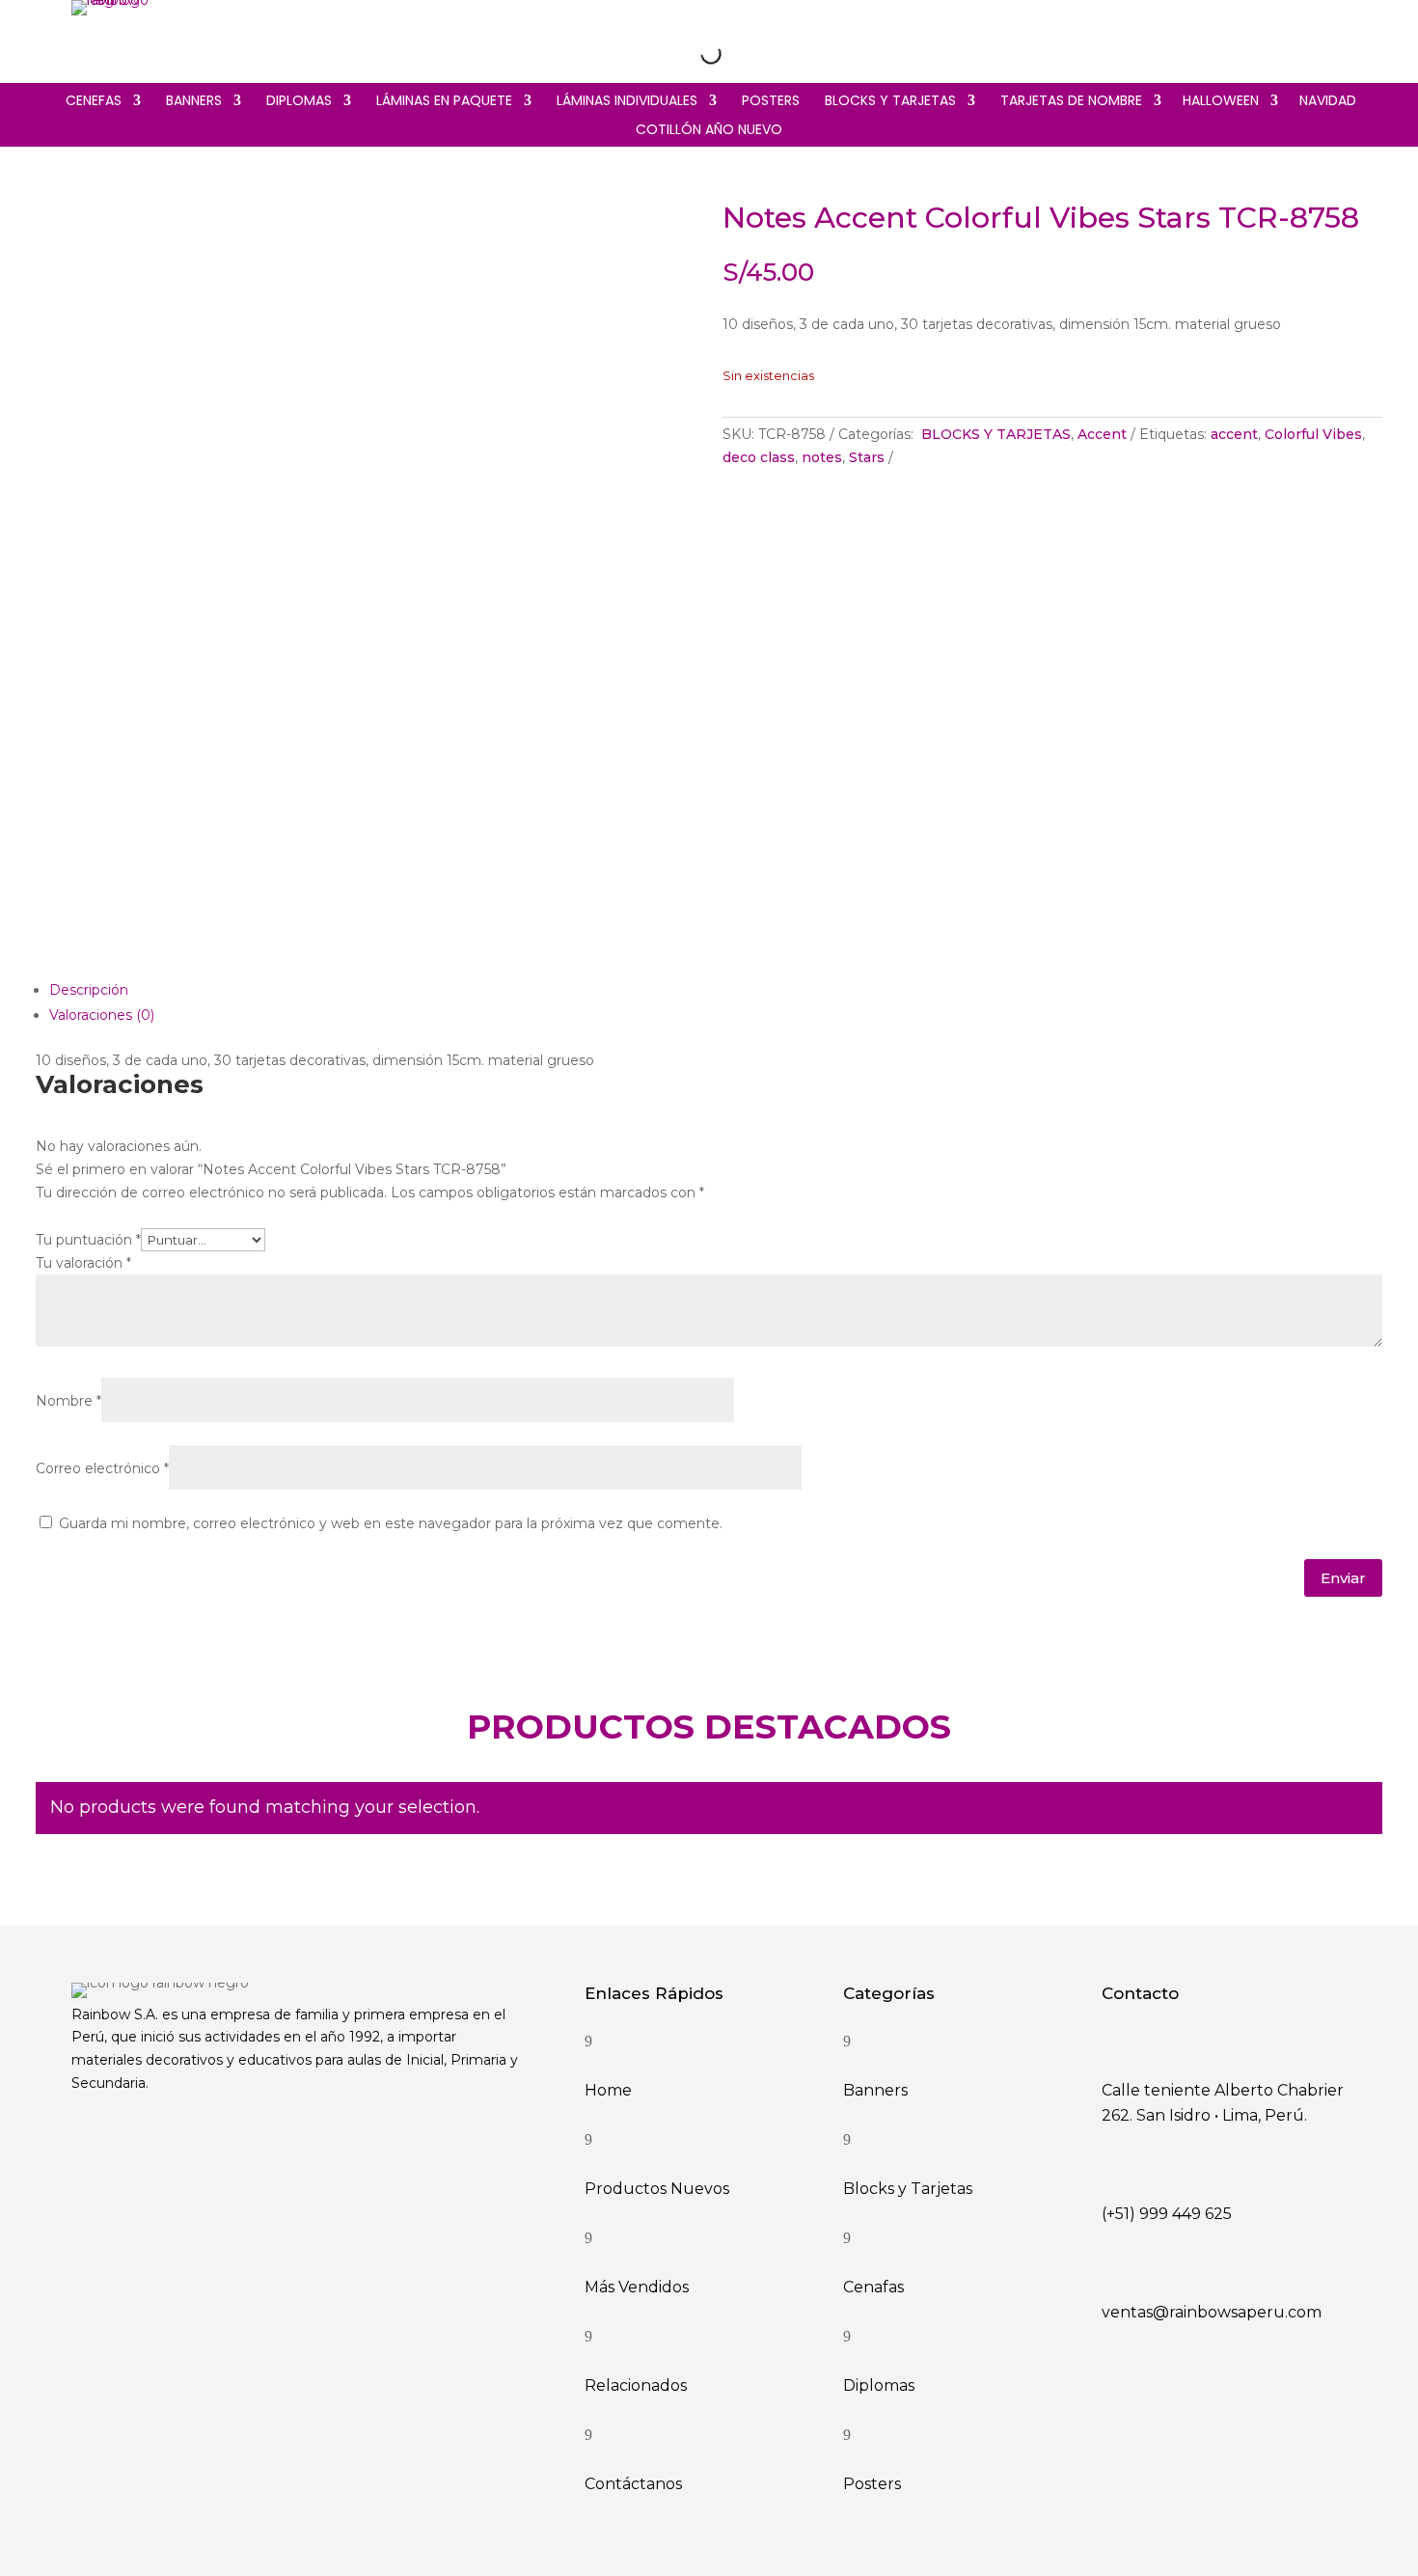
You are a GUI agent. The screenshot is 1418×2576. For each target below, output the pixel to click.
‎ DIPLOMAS (297, 102)
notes (822, 457)
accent (1234, 434)
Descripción (89, 990)
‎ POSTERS (769, 102)
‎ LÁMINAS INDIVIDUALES (625, 102)
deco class (759, 457)
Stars (867, 457)
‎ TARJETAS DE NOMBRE (1069, 102)
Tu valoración (83, 1263)
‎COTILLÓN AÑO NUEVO (709, 131)
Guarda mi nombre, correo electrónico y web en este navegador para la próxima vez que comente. (391, 1523)
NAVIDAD (1328, 102)
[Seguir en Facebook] (1291, 37)
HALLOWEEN (1221, 102)
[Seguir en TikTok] (1331, 37)
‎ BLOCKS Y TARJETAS (888, 102)
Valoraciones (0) (102, 1015)
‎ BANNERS (192, 102)
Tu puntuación (88, 1240)
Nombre (68, 1401)
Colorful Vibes (1313, 434)
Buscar (676, 53)
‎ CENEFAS (92, 102)
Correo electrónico (102, 1468)
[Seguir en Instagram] (1250, 37)
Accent (1102, 434)
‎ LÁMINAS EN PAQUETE (442, 102)
